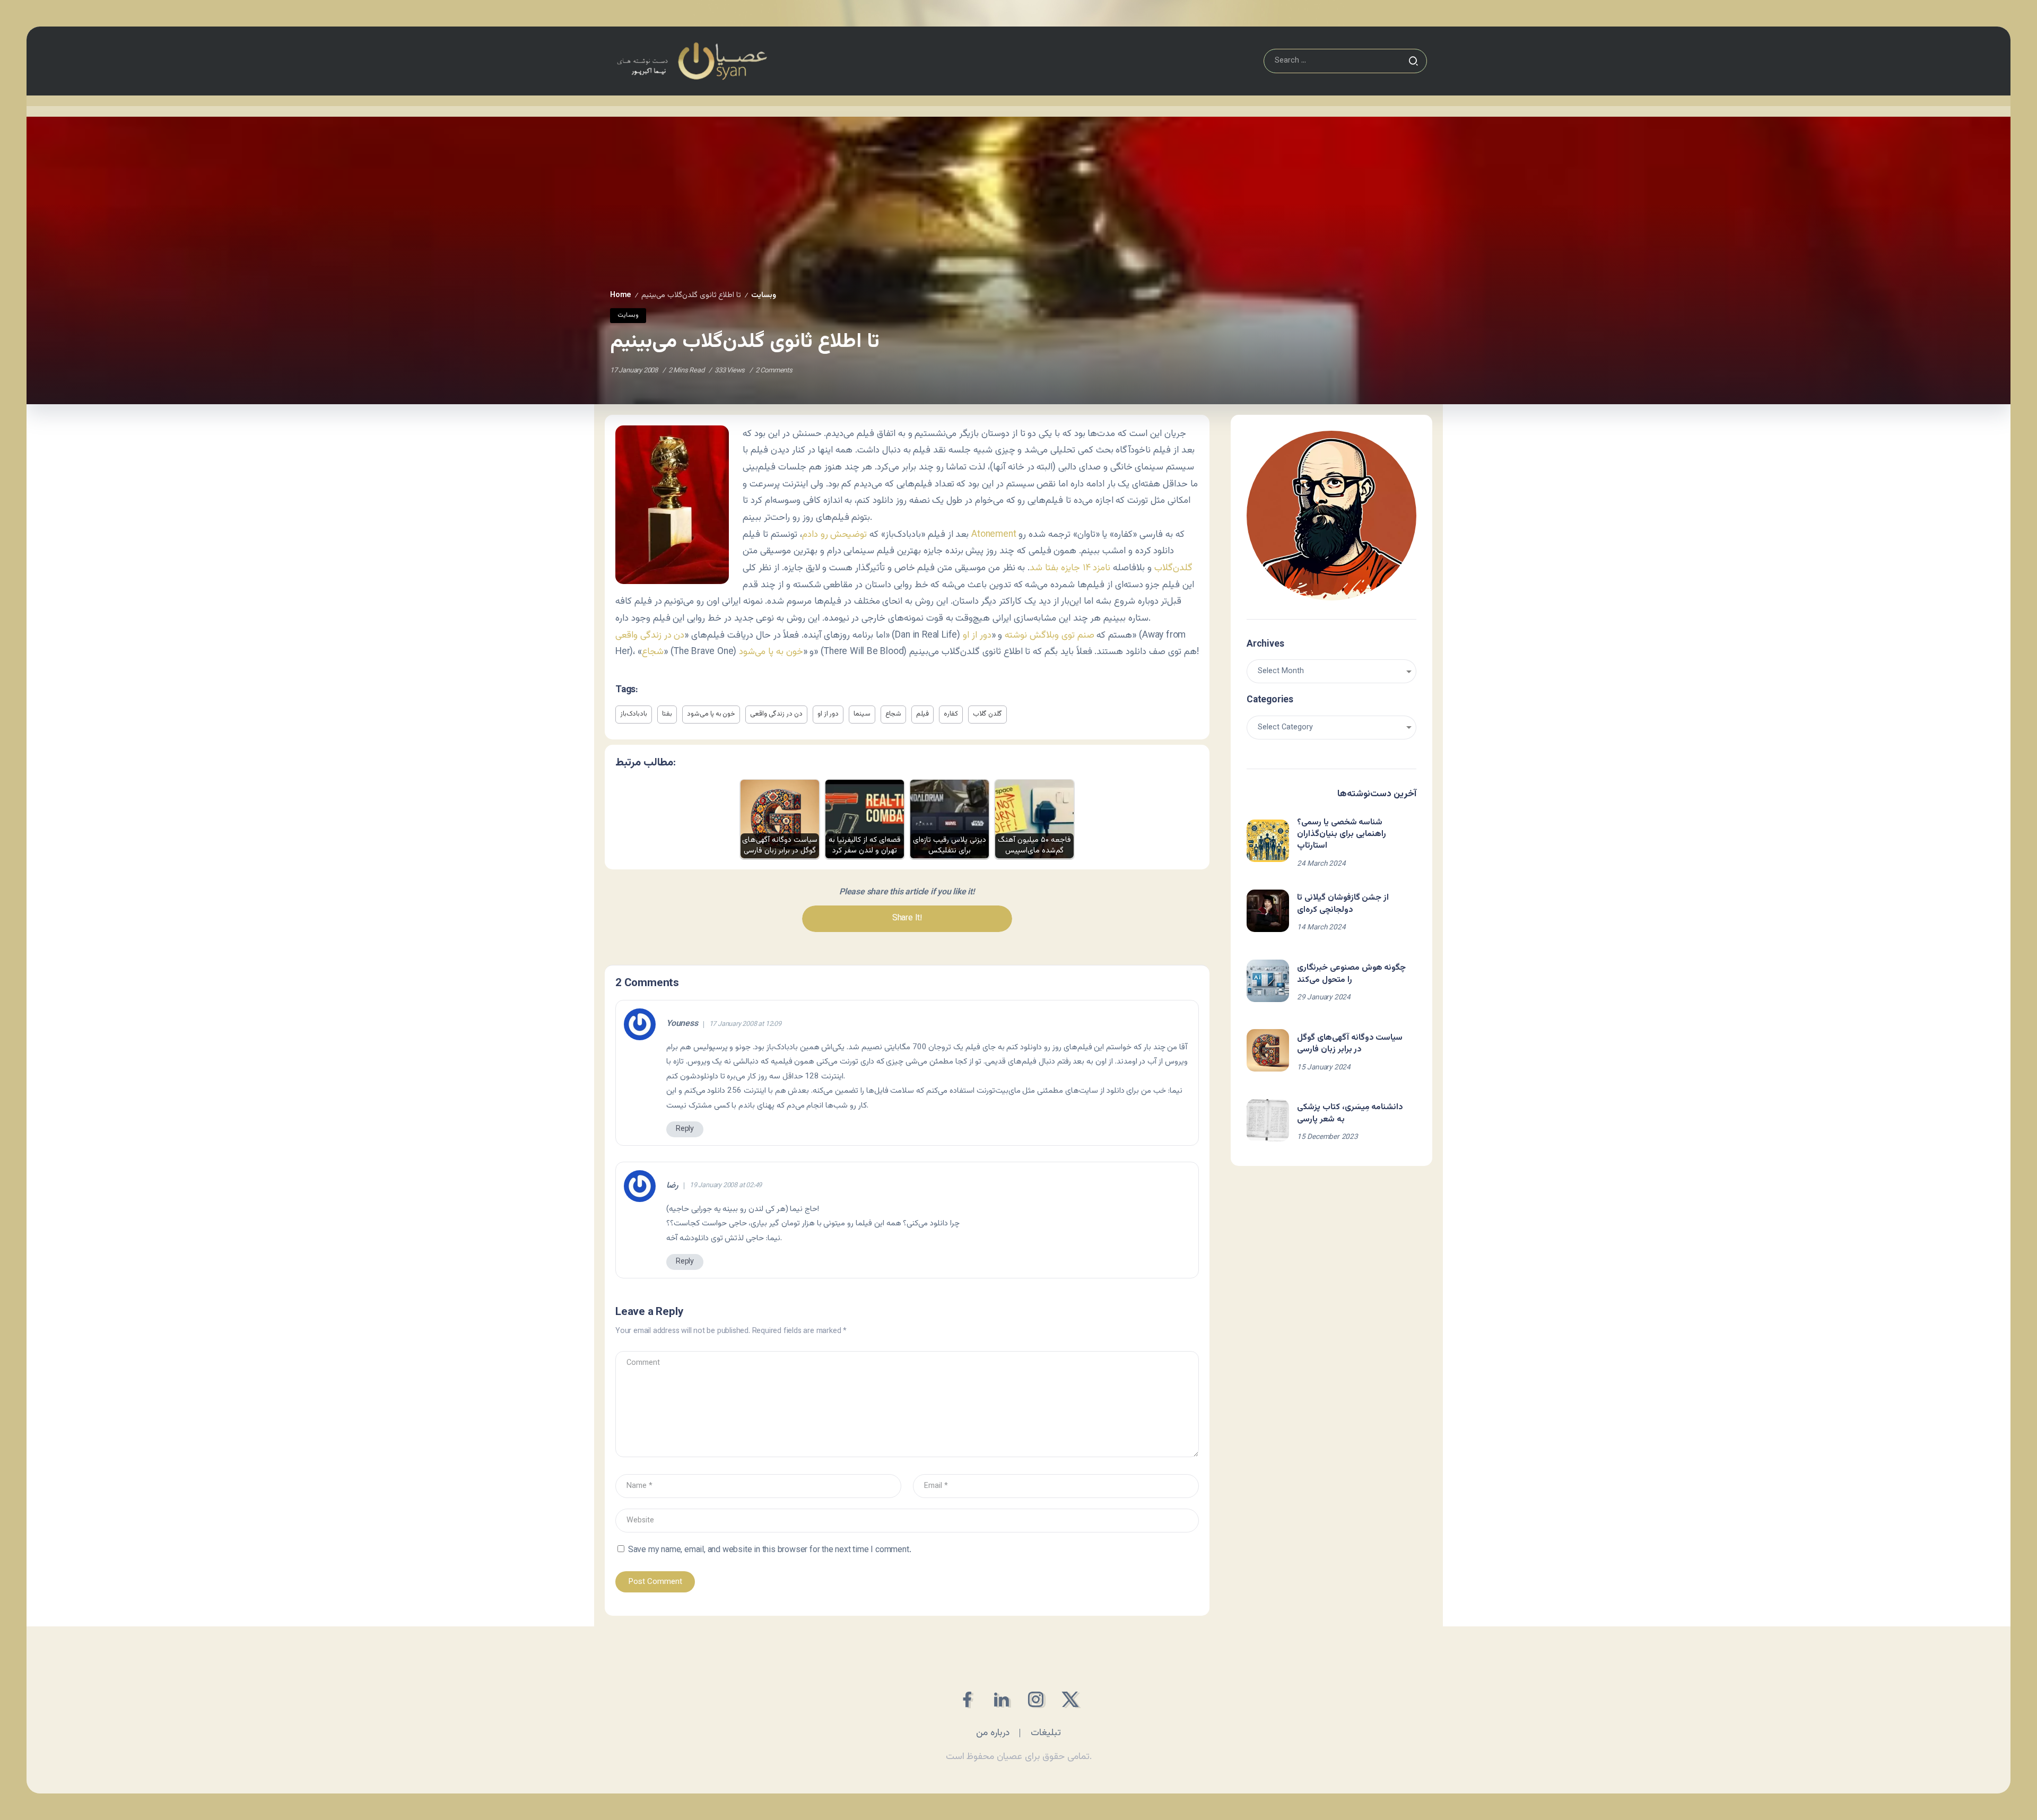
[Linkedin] (1001, 1699)
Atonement (994, 534)
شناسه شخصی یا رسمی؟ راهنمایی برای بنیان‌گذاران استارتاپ (1342, 834)
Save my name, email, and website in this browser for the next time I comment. (770, 1550)
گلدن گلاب (987, 714)
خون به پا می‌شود (771, 652)
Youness (682, 1024)
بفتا (667, 714)
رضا (672, 1186)
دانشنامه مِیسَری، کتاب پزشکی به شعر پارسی (1350, 1113)
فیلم (922, 714)
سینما (862, 714)
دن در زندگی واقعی (650, 635)
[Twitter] (1070, 1699)
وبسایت (764, 295)
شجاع (653, 652)
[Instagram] (1036, 1699)
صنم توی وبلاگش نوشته (1049, 635)
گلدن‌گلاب (1173, 568)
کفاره (951, 714)
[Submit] (1413, 61)
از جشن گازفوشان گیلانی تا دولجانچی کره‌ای (1343, 904)
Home (621, 295)
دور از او (977, 635)
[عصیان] (692, 61)
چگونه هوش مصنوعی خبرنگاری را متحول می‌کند (1351, 974)
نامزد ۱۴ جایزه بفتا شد (1070, 568)
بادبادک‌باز (634, 714)
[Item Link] (1268, 841)
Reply (685, 1129)
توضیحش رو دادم (835, 534)
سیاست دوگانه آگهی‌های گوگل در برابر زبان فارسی (1350, 1044)
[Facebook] (967, 1699)
